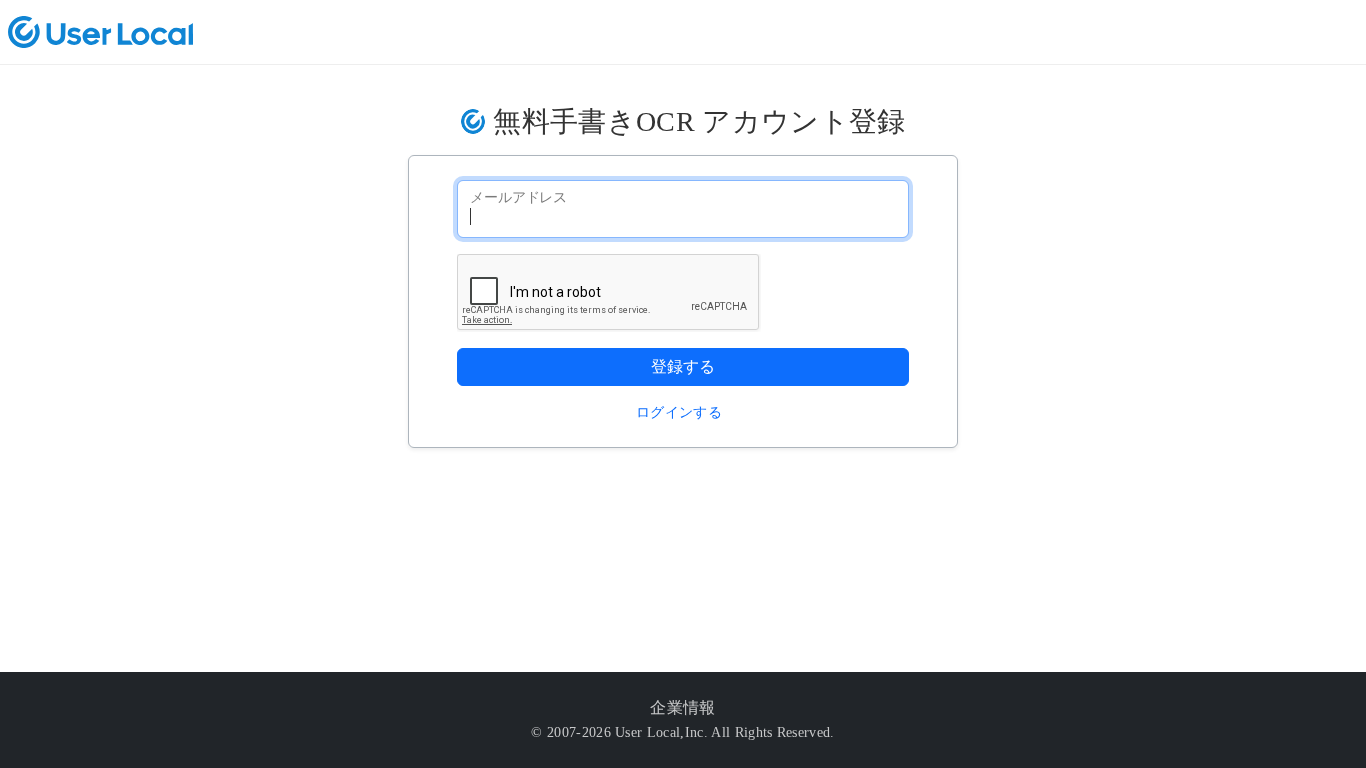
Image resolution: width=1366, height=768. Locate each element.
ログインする (679, 412)
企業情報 (682, 707)
